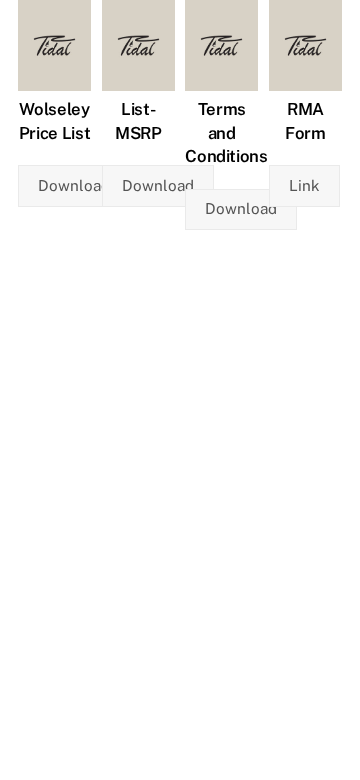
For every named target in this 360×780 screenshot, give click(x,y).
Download (74, 185)
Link (304, 185)
